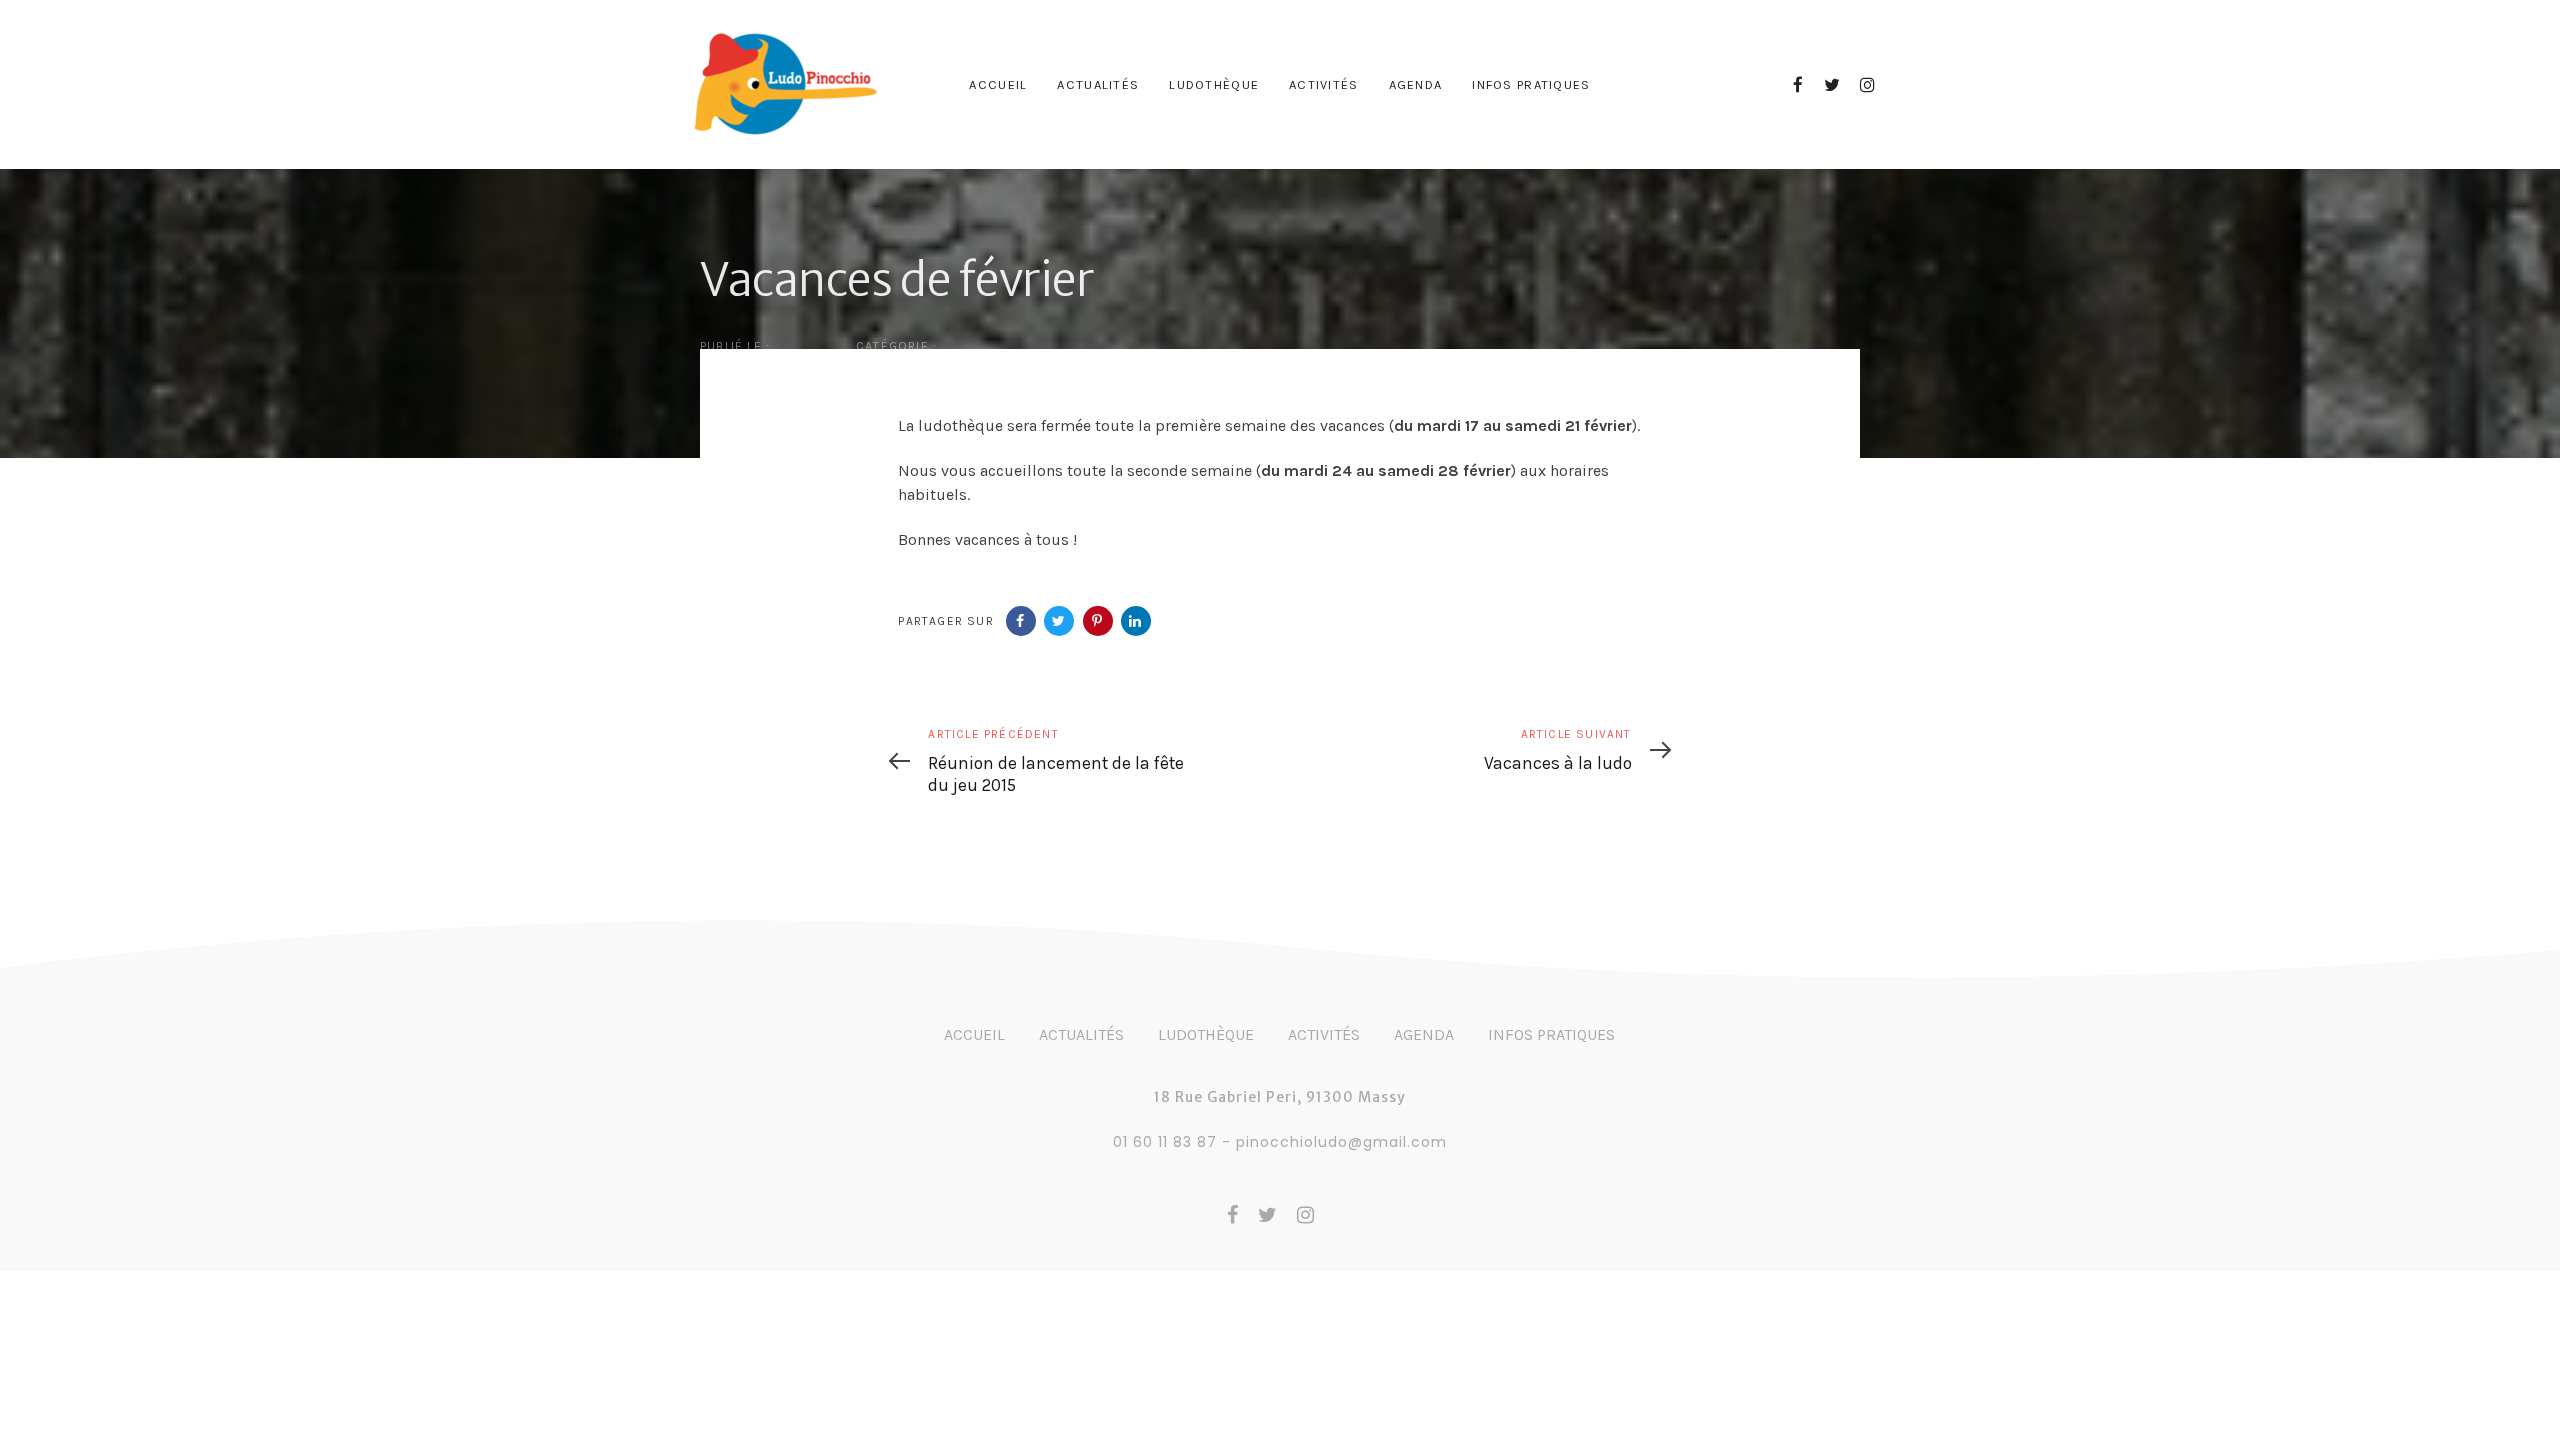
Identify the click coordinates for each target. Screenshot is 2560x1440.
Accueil (974, 1034)
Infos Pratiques (1551, 1034)
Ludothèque (1206, 1034)
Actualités (1081, 1034)
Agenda (1424, 1034)
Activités (1324, 1034)
